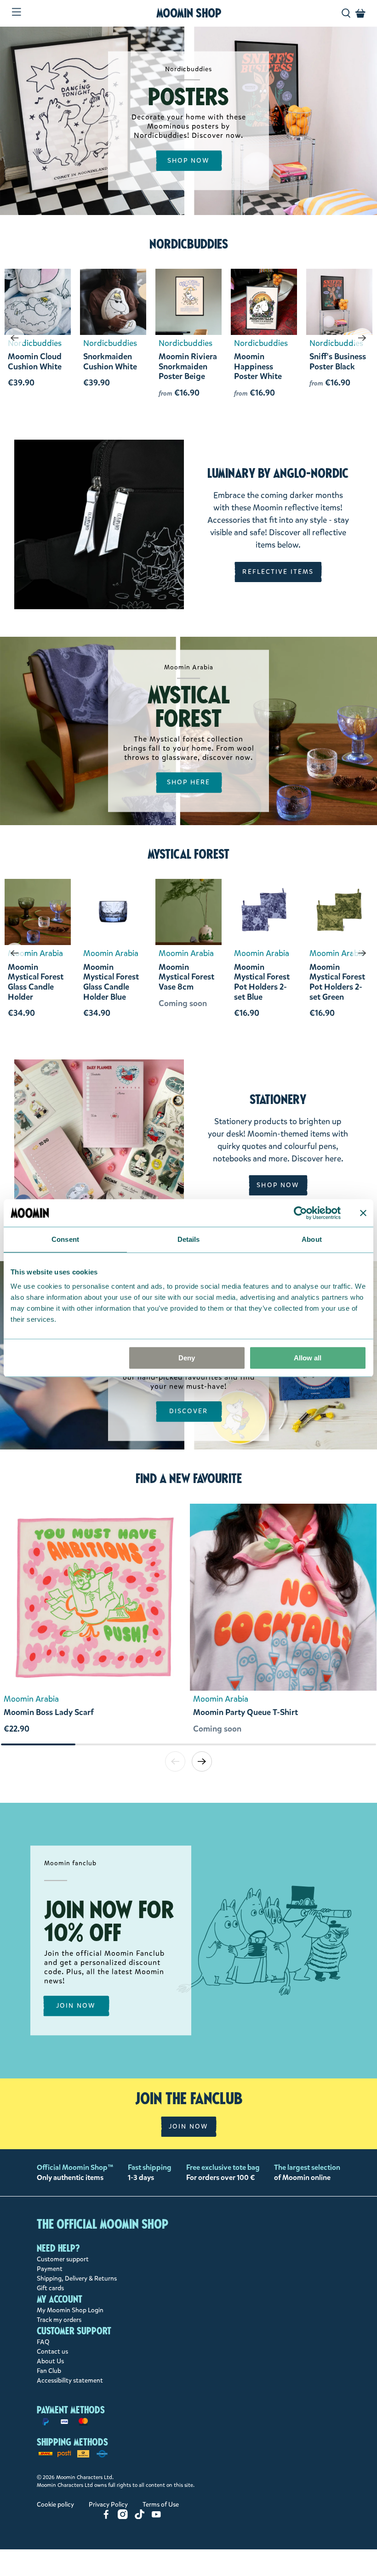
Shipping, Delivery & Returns (77, 2279)
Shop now (189, 161)
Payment (50, 2269)
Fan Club (49, 2371)
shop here (189, 783)
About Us (50, 2361)
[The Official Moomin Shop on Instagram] (123, 2517)
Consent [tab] (65, 1239)
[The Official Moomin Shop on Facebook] (106, 2517)
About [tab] (312, 1239)
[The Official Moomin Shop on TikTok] (140, 2517)
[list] (188, 1623)
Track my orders (59, 2320)
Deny (187, 1358)
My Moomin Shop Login (70, 2310)
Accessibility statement (70, 2381)
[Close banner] (363, 1213)
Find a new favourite (189, 1478)
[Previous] (15, 338)
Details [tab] (189, 1239)
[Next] (362, 338)
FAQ (43, 2342)
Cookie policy (55, 2505)
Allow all (308, 1358)
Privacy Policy (108, 2505)
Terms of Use (161, 2505)
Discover (189, 1412)
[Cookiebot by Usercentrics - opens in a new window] (300, 1213)
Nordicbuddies (189, 244)
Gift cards (50, 2288)
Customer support (63, 2259)
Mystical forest (188, 854)
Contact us (52, 2352)
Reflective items (278, 572)
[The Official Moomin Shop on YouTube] (156, 2517)
